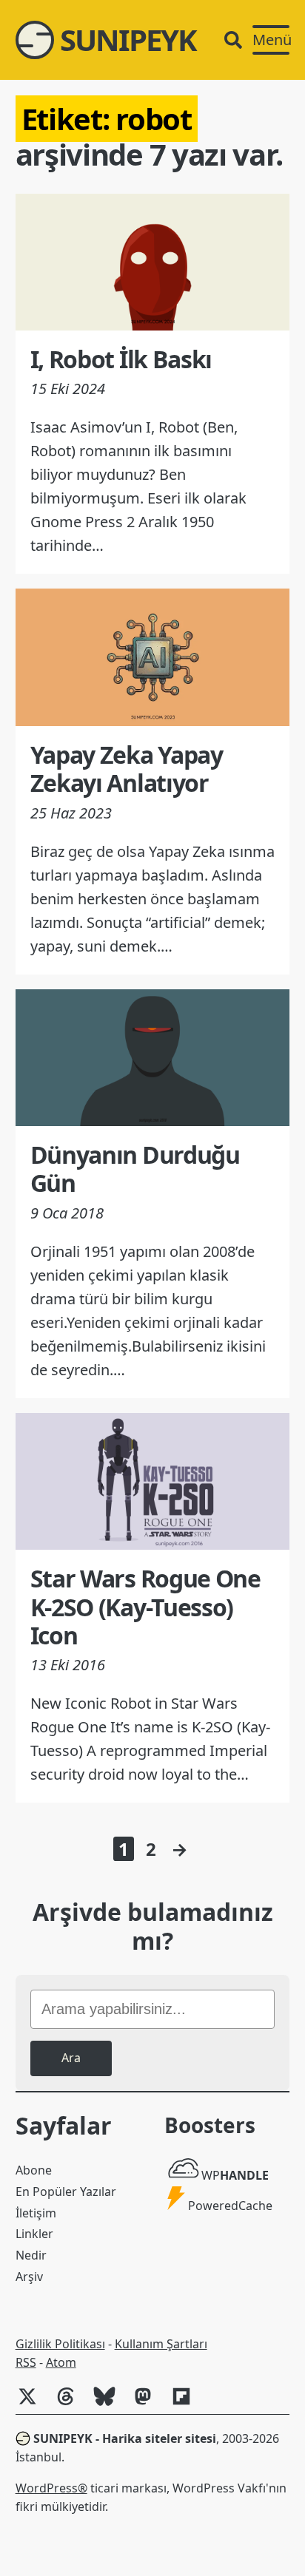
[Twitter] (33, 2404)
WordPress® (51, 2488)
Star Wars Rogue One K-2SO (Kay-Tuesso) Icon (145, 1607)
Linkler (34, 2234)
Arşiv (29, 2277)
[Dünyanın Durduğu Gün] (153, 1058)
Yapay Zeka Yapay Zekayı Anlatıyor (127, 769)
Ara (71, 2058)
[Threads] (72, 2404)
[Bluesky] (110, 2404)
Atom (61, 2362)
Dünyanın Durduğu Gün (135, 1169)
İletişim (36, 2213)
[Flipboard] (187, 2404)
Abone (34, 2170)
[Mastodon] (149, 2404)
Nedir (31, 2255)
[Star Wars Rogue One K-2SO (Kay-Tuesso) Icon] (153, 1481)
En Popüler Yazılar (66, 2192)
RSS (26, 2362)
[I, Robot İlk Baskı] (153, 262)
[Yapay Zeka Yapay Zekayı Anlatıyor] (153, 657)
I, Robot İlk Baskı (121, 359)
